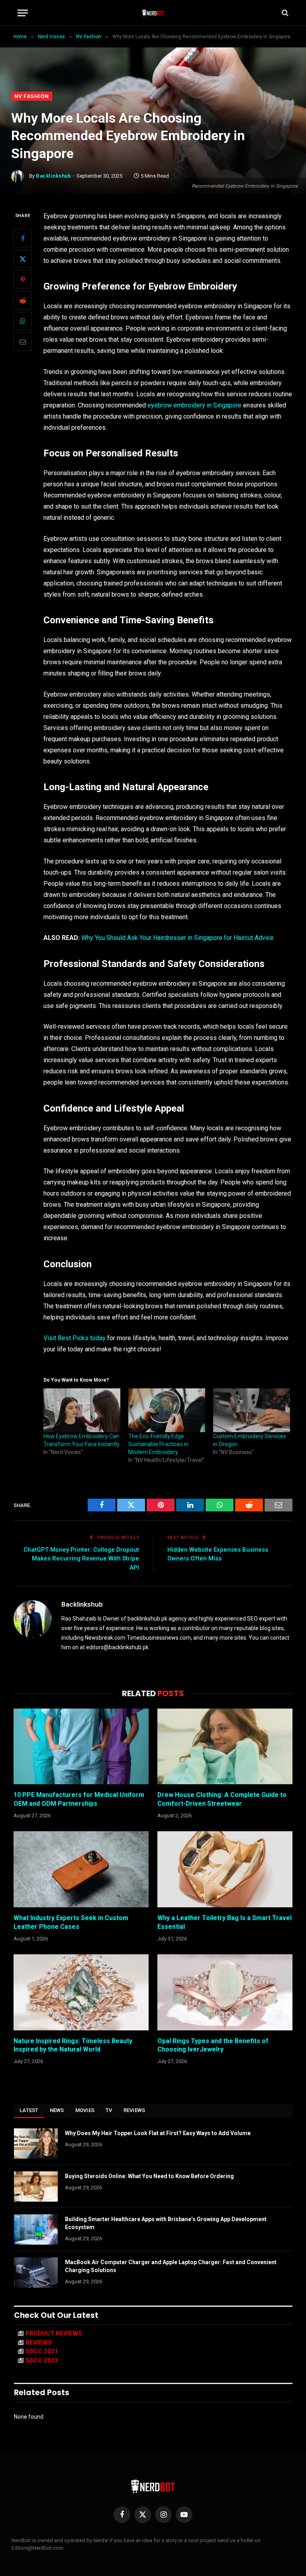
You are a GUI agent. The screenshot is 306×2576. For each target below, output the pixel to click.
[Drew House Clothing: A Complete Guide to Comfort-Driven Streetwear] (225, 1747)
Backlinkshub (53, 176)
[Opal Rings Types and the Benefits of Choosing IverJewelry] (225, 1992)
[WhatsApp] (23, 321)
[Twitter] (23, 259)
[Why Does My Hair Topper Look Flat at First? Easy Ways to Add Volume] (36, 2143)
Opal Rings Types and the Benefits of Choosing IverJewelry (213, 2045)
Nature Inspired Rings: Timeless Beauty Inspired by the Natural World (73, 2045)
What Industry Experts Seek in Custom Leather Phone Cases (71, 1922)
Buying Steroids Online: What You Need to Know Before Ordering (149, 2176)
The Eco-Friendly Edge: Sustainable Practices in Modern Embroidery (158, 1444)
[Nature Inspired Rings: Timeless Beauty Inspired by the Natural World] (81, 1992)
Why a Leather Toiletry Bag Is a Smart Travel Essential (225, 1922)
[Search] (284, 13)
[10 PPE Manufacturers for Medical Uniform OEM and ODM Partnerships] (81, 1747)
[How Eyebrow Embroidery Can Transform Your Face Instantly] (82, 1410)
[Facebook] (23, 238)
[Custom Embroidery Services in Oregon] (252, 1410)
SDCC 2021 (42, 2351)
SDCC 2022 (42, 2361)
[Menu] (23, 13)
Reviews (134, 2110)
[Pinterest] (23, 280)
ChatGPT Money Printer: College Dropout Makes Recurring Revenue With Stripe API (81, 1559)
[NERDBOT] (153, 13)
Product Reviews (54, 2333)
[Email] (23, 342)
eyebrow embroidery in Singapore (194, 405)
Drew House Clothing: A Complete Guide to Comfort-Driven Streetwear (222, 1799)
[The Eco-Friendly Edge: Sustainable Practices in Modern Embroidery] (167, 1410)
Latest (29, 2110)
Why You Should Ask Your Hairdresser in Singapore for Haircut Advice (178, 938)
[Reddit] (23, 300)
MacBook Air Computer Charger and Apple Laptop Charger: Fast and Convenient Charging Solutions (171, 2266)
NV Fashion (32, 96)
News (57, 2110)
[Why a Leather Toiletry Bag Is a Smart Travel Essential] (225, 1869)
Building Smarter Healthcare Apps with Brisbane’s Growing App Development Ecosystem (166, 2223)
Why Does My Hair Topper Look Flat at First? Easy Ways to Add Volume (158, 2133)
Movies (85, 2110)
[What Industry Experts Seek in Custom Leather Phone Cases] (81, 1869)
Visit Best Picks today (75, 1338)
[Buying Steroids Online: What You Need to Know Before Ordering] (36, 2186)
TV (109, 2110)
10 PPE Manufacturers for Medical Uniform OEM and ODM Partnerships (79, 1799)
